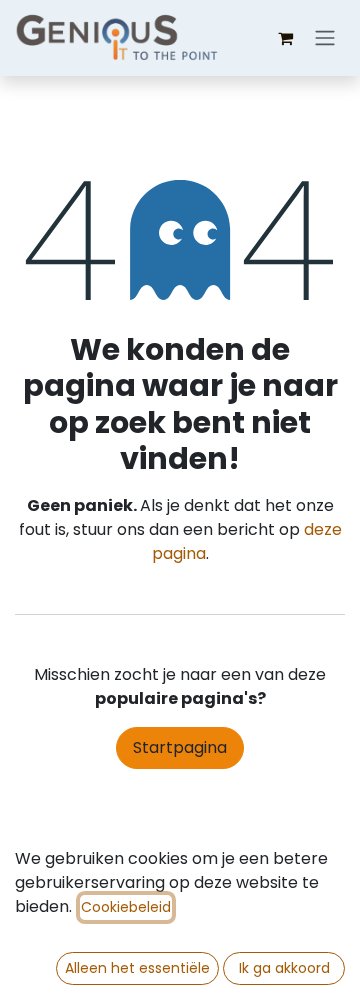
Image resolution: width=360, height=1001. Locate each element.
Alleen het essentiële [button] (137, 968)
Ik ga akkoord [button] (284, 968)
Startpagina (180, 747)
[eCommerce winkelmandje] (285, 38)
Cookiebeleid (126, 907)
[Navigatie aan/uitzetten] (325, 38)
